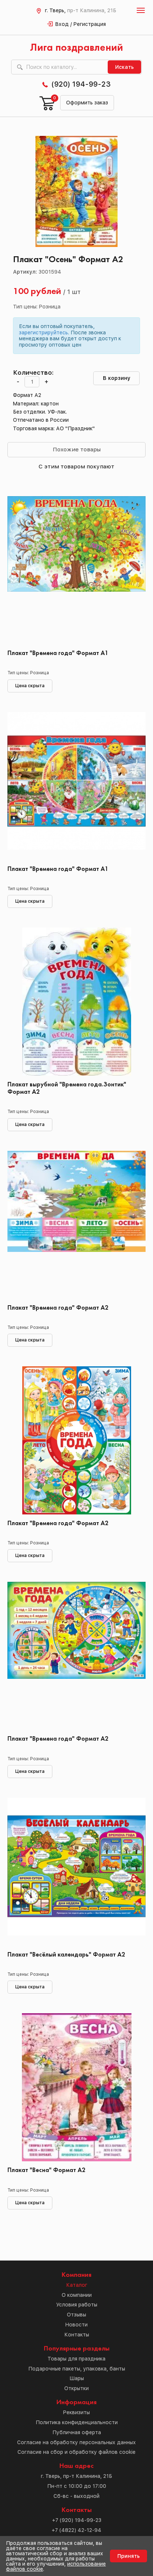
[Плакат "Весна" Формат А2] (76, 2087)
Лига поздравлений (76, 48)
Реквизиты (76, 2412)
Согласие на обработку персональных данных (76, 2442)
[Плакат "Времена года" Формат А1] (76, 570)
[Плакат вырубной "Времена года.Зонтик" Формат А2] (76, 1002)
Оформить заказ (87, 103)
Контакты (77, 2335)
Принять (128, 2556)
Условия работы (77, 2305)
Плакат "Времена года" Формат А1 (58, 653)
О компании (77, 2295)
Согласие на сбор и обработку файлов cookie (76, 2452)
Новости (76, 2325)
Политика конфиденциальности (77, 2422)
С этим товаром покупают (76, 466)
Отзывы (76, 2315)
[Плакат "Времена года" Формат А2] (76, 1225)
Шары (77, 2378)
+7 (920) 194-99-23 (77, 2520)
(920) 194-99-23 (81, 84)
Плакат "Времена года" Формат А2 (58, 1308)
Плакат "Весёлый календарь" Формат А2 (66, 1955)
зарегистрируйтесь (43, 333)
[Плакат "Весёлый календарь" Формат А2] (76, 1872)
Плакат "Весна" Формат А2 (46, 2170)
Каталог (77, 2285)
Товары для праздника (76, 2359)
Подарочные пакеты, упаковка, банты (77, 2369)
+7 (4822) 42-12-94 (76, 2530)
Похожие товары (77, 449)
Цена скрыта (30, 686)
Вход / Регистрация (81, 24)
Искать (124, 67)
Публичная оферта (77, 2432)
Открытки (76, 2388)
